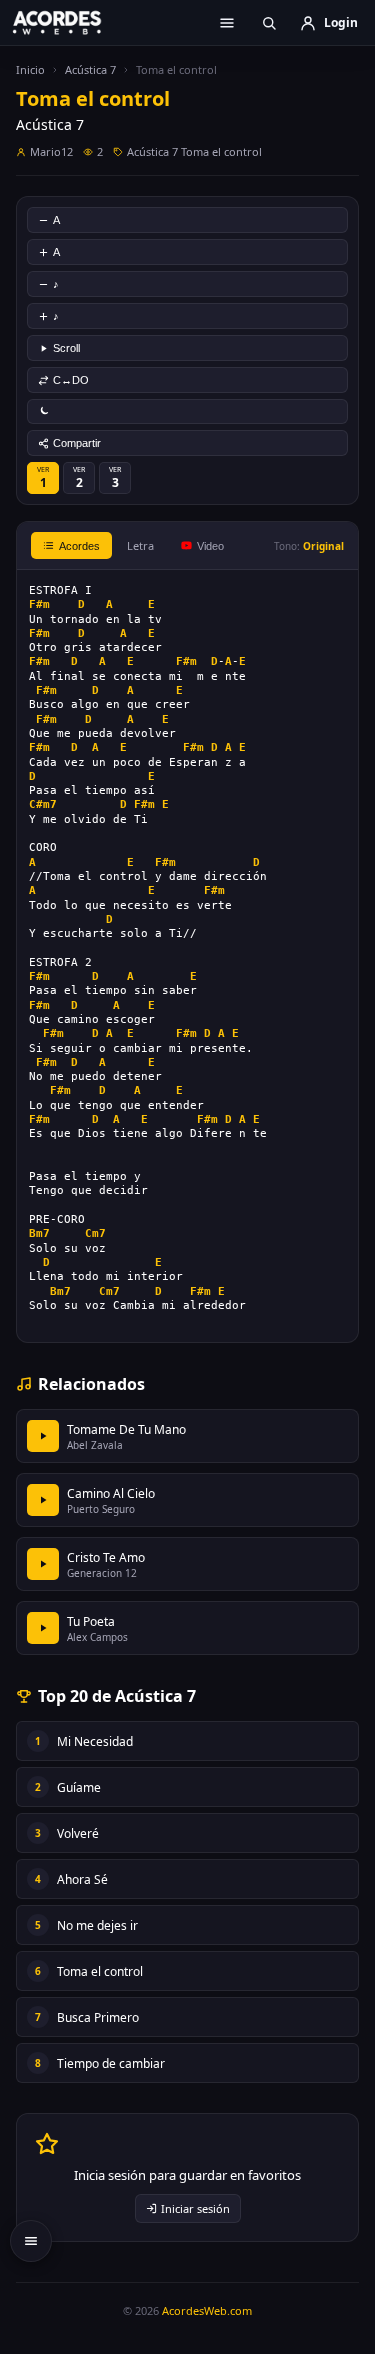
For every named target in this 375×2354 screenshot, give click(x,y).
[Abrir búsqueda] (269, 23)
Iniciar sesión (195, 2208)
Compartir (77, 443)
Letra (140, 545)
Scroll (66, 348)
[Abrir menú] (227, 23)
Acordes (79, 546)
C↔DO (71, 380)
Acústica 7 (90, 69)
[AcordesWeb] (70, 22)
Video (210, 546)
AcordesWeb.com (207, 2310)
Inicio (30, 69)
